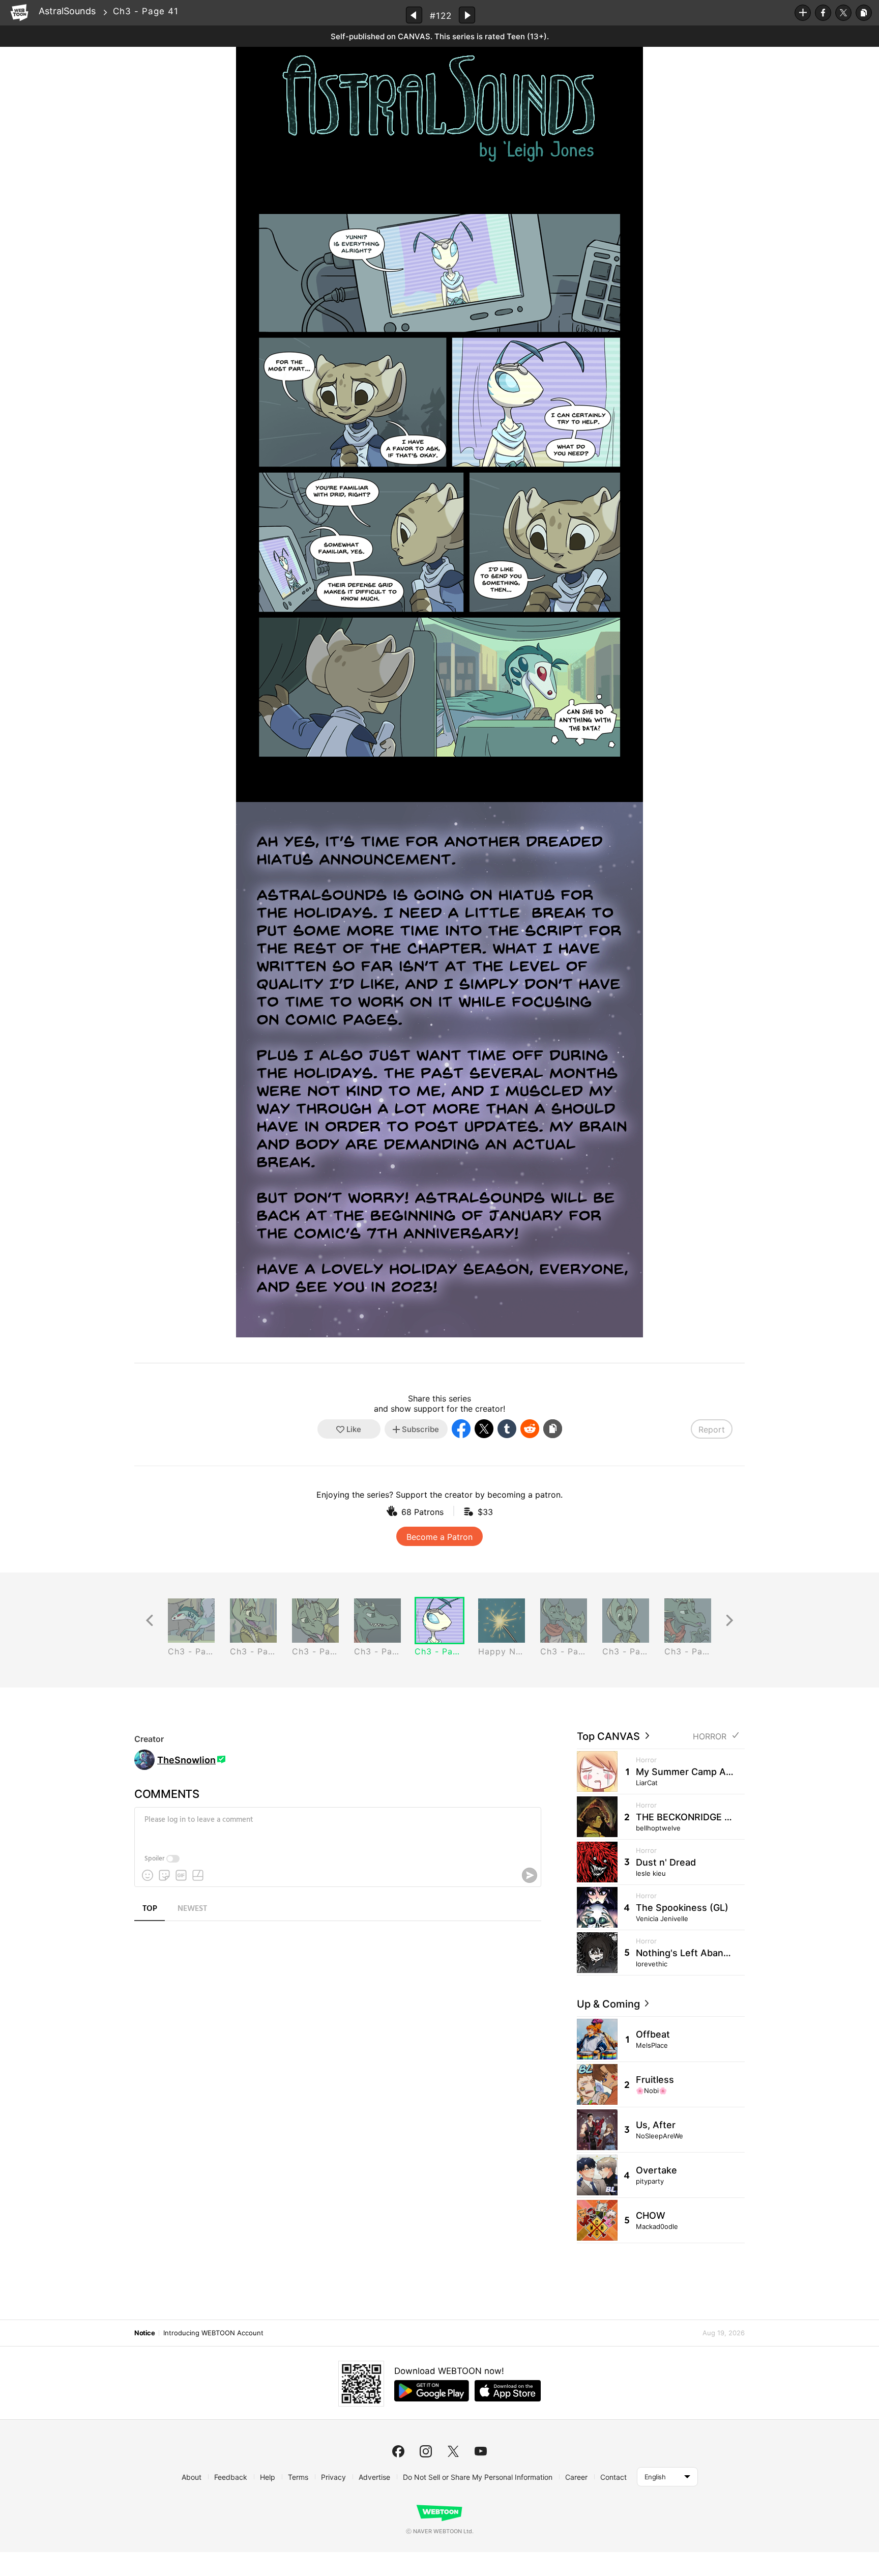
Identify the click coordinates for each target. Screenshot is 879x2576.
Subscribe (803, 13)
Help (268, 2477)
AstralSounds (67, 11)
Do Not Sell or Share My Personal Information (478, 2477)
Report (712, 1429)
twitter (453, 2451)
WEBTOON (19, 13)
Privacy (333, 2477)
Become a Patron (439, 1537)
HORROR (710, 1737)
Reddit (530, 1429)
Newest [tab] (192, 1909)
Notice (144, 2333)
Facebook (823, 13)
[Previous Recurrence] (150, 1621)
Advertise (374, 2477)
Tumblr (507, 1429)
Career (576, 2477)
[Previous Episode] (414, 15)
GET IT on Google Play (432, 2391)
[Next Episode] (467, 15)
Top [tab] (150, 1909)
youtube (481, 2451)
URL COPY (864, 13)
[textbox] (337, 1827)
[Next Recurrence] (729, 1621)
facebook (398, 2451)
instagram (426, 2451)
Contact (613, 2477)
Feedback (231, 2477)
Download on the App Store (508, 2391)
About (192, 2477)
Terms (298, 2477)
